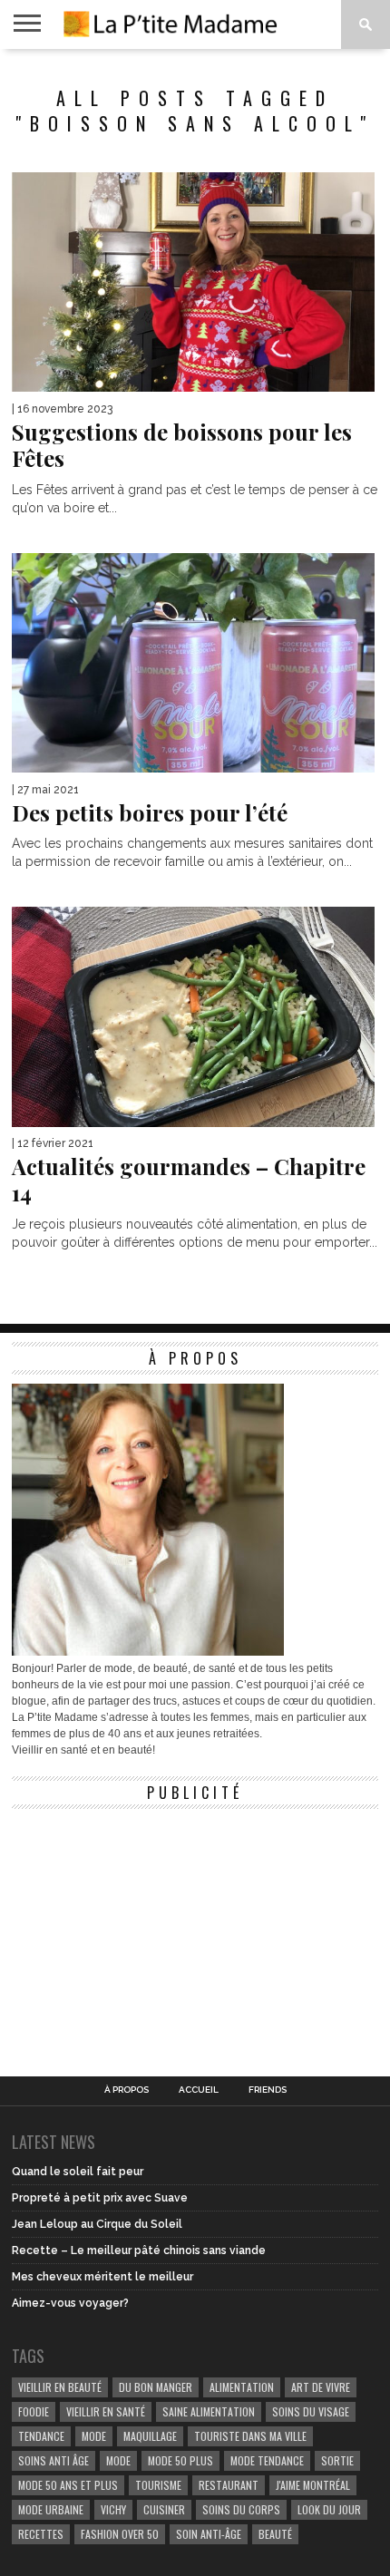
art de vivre (321, 2387)
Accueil (199, 2090)
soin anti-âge (209, 2534)
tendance (41, 2436)
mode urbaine (51, 2509)
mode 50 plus (180, 2460)
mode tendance (267, 2460)
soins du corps (241, 2509)
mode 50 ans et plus (68, 2485)
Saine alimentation (209, 2411)
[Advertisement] (148, 1931)
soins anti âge (54, 2460)
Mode (118, 2460)
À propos (127, 2090)
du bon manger (156, 2387)
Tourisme (158, 2485)
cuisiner (164, 2509)
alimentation (242, 2387)
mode (94, 2436)
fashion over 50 (120, 2534)
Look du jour (329, 2509)
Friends (268, 2090)
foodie (34, 2411)
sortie (337, 2460)
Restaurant (229, 2485)
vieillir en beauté (60, 2387)
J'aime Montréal (313, 2485)
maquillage (150, 2436)
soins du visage (311, 2411)
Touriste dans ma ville (250, 2436)
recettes (41, 2534)
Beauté (275, 2534)
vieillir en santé (106, 2411)
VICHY (113, 2509)
